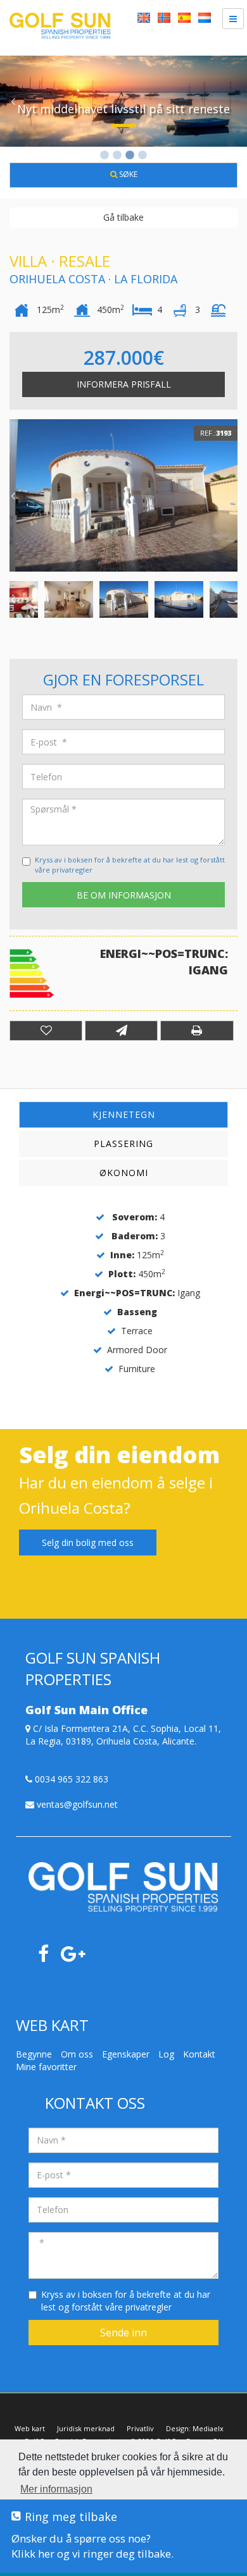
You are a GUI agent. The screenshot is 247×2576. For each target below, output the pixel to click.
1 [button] (104, 156)
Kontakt (199, 2054)
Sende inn (123, 2333)
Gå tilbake (123, 217)
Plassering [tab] (123, 1144)
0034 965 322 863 (70, 1779)
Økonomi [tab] (124, 1173)
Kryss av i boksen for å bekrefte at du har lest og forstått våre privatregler (126, 2301)
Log (166, 2054)
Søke (127, 174)
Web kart (30, 2428)
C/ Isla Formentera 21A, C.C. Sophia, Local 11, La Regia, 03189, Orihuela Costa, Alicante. (123, 1735)
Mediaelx (208, 2428)
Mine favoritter (46, 2067)
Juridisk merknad (86, 2428)
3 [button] (130, 156)
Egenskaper (126, 2054)
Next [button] (234, 101)
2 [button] (117, 156)
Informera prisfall (124, 384)
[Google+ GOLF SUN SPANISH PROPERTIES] (78, 1957)
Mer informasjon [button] (56, 2489)
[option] (123, 101)
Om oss (77, 2054)
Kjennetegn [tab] (124, 1114)
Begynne (34, 2054)
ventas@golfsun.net (76, 1804)
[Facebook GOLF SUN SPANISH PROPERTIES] (48, 1957)
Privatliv (140, 2428)
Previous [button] (13, 101)
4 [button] (142, 156)
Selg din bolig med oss (88, 1543)
